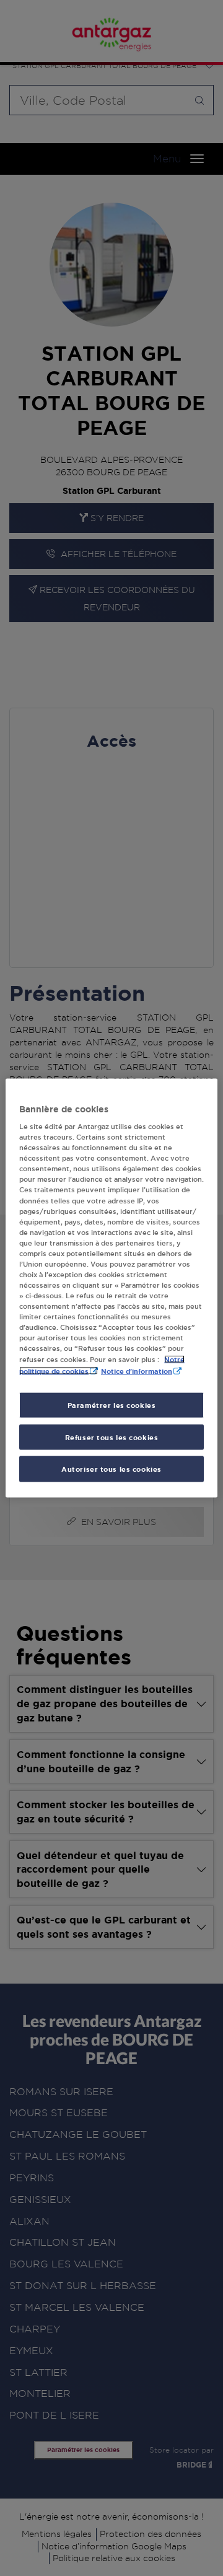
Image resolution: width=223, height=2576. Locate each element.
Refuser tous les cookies (112, 1437)
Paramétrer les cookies (112, 1404)
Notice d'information (137, 1370)
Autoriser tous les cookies (111, 1469)
